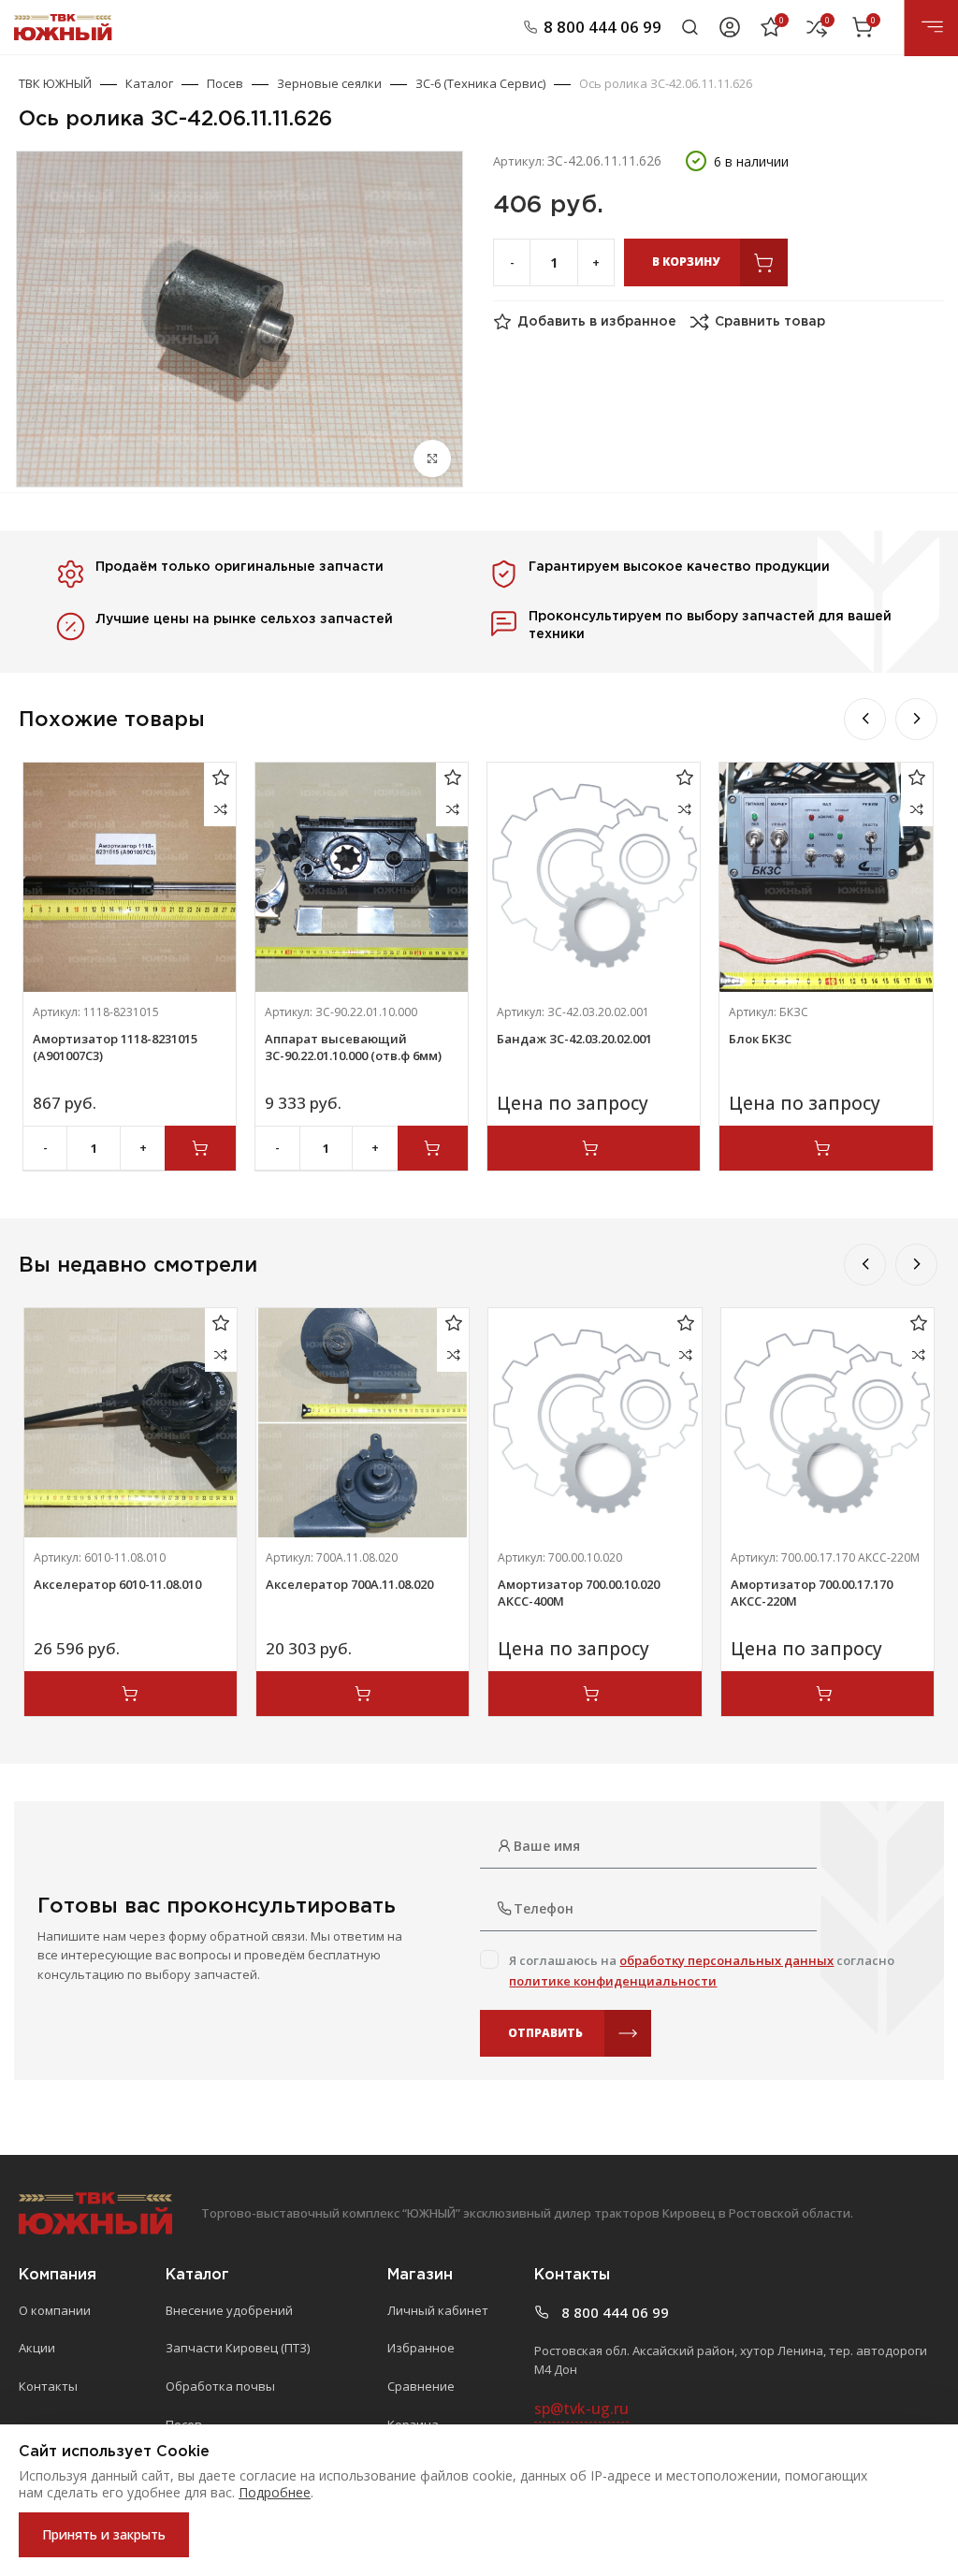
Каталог (149, 83)
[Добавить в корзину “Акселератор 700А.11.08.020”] (363, 1694)
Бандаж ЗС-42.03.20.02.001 (574, 1039)
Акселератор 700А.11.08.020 (349, 1584)
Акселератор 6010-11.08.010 (117, 1584)
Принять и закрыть (104, 2534)
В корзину (686, 262)
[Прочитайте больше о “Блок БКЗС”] (826, 1148)
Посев (225, 83)
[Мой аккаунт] (730, 27)
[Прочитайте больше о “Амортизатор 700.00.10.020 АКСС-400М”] (595, 1694)
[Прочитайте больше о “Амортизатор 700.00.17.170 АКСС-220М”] (827, 1694)
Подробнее (275, 2492)
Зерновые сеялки (329, 83)
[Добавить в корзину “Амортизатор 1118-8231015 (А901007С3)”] (200, 1148)
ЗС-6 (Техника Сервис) (480, 83)
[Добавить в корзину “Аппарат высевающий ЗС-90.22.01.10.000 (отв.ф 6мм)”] (433, 1148)
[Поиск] (690, 27)
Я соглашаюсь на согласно (702, 1971)
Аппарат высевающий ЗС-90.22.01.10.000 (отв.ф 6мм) (353, 1047)
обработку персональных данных (726, 1960)
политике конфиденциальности (613, 1981)
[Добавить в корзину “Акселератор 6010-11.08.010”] (131, 1694)
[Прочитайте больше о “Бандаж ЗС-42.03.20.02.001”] (594, 1148)
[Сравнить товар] (220, 810)
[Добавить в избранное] (220, 778)
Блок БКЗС (760, 1039)
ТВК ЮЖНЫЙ (55, 83)
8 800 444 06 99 (602, 27)
